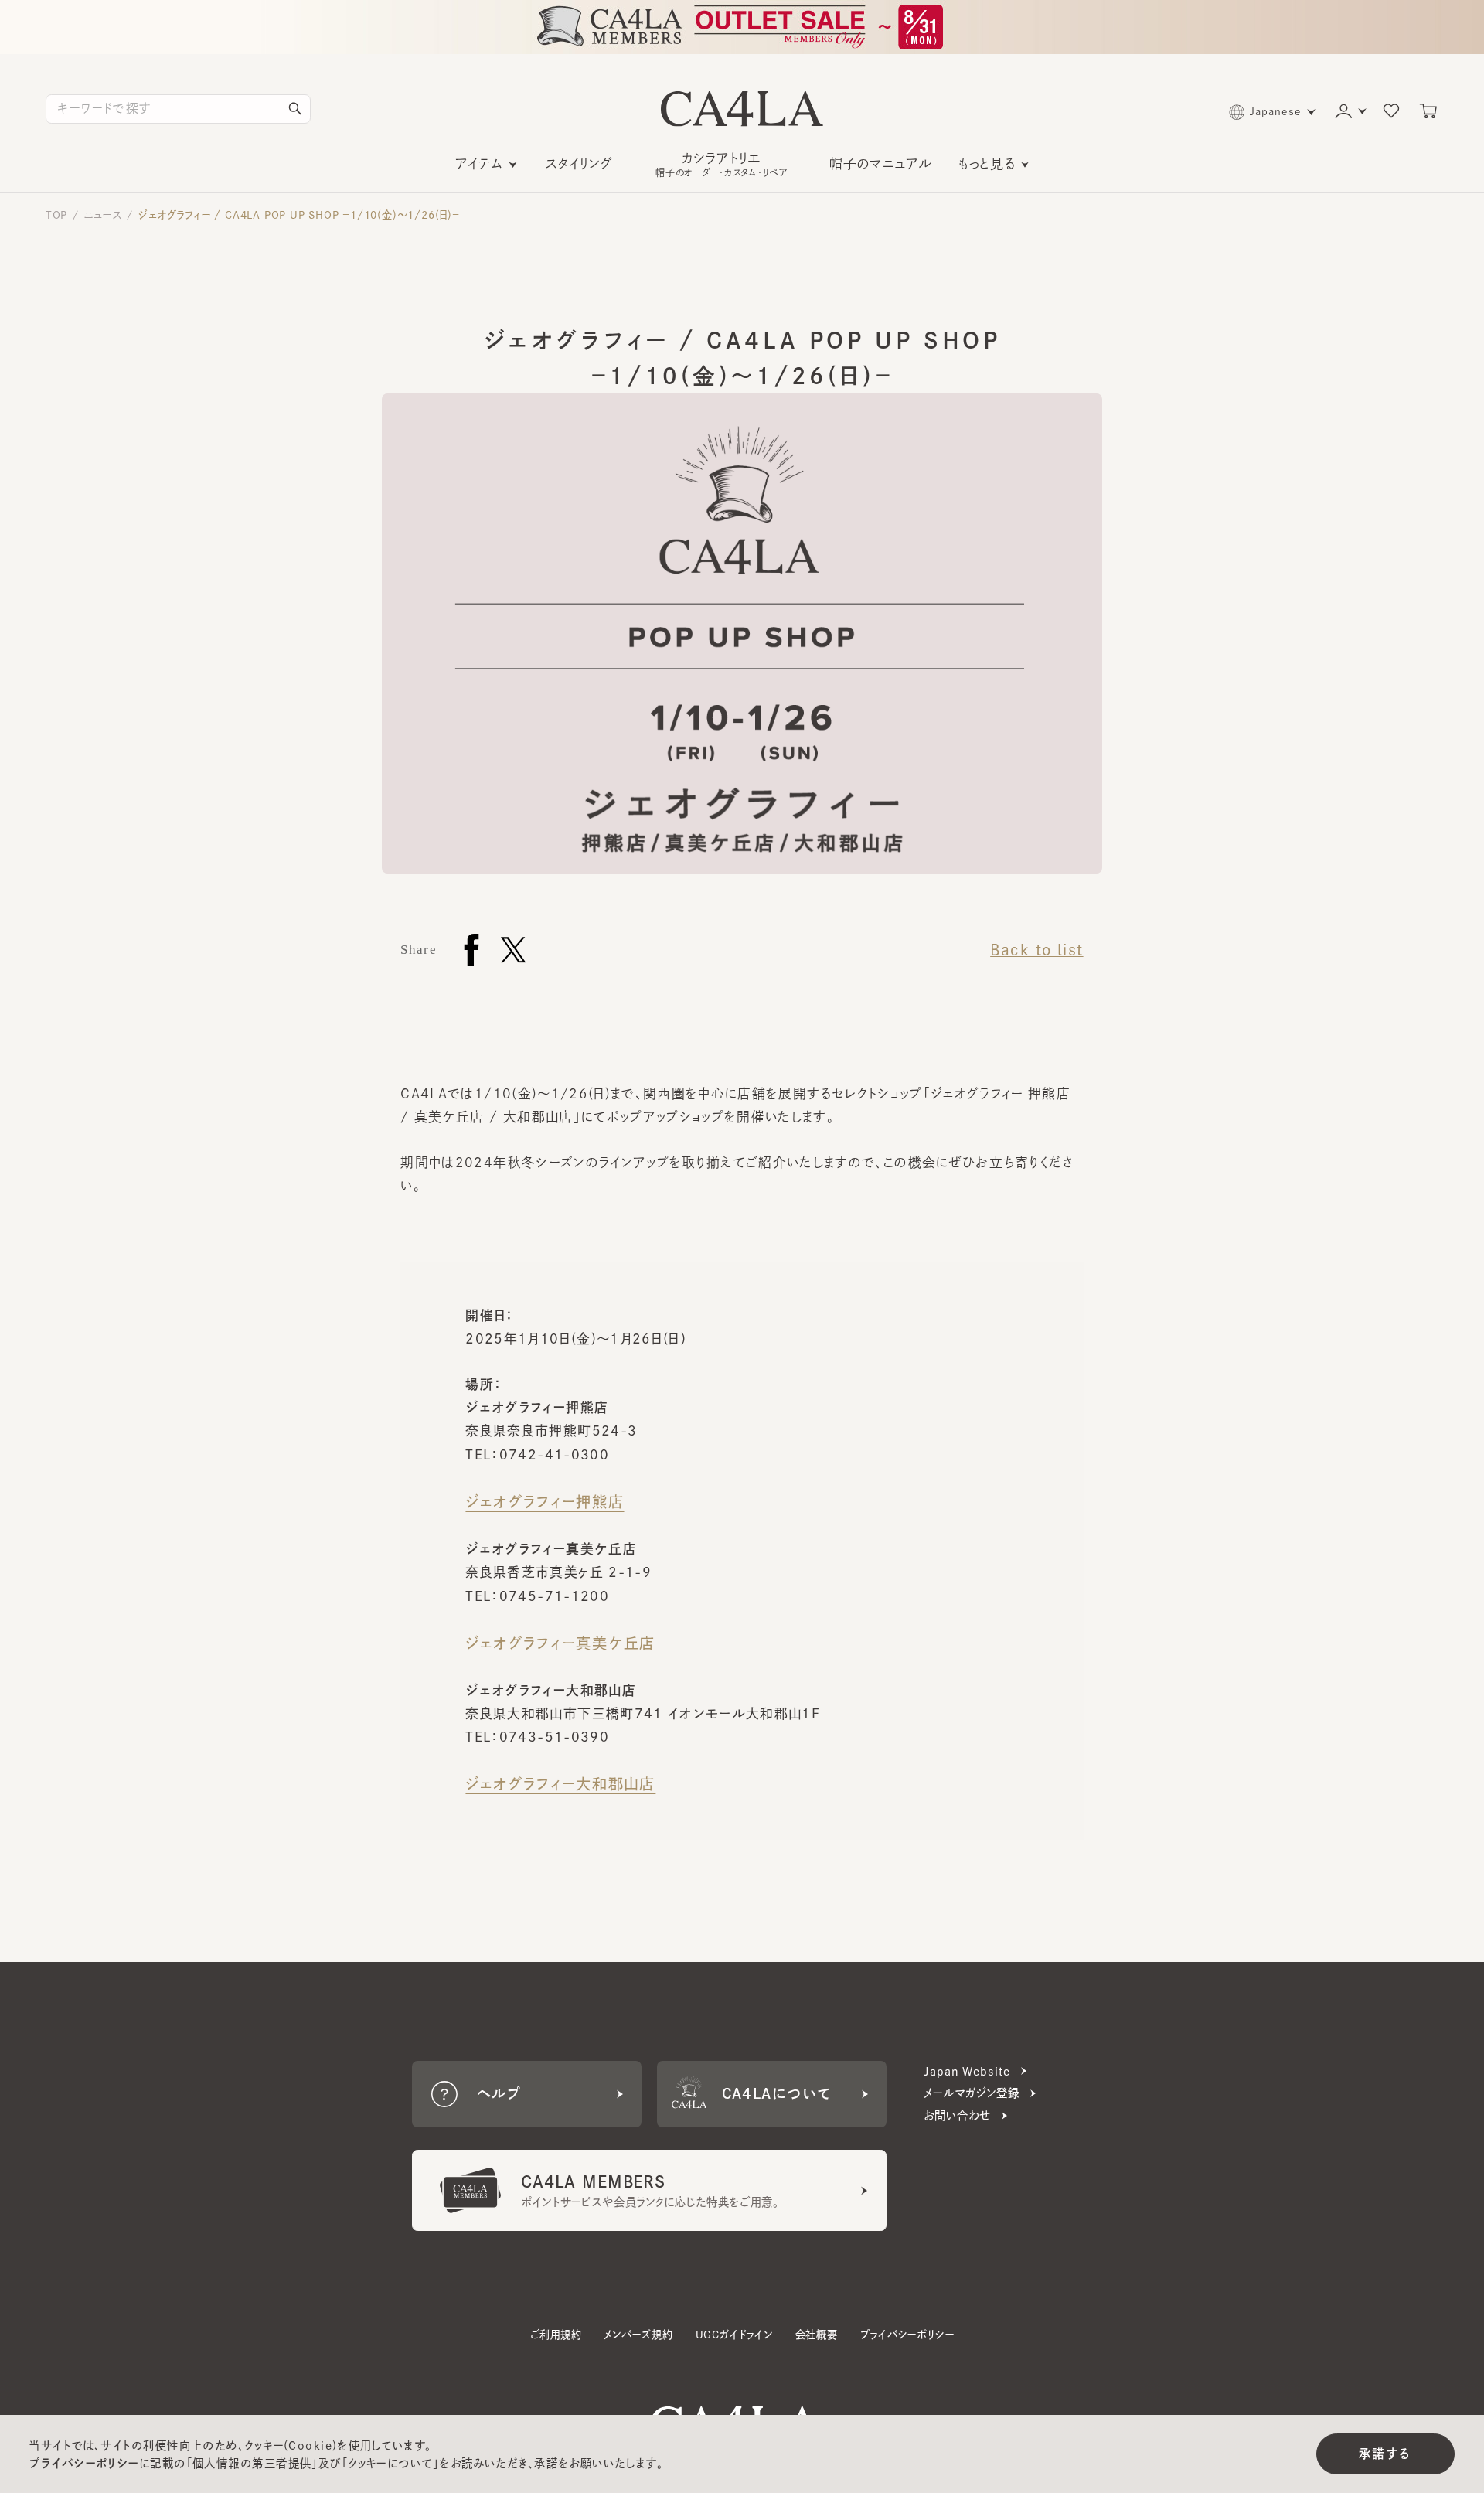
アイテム (480, 163)
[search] (295, 109)
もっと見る (987, 163)
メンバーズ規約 (638, 2335)
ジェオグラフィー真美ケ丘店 (560, 1643)
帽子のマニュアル (881, 163)
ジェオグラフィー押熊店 (545, 1502)
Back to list (1036, 950)
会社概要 (817, 2335)
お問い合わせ (957, 2115)
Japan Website (967, 2071)
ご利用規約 (556, 2335)
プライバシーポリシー (907, 2335)
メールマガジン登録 (972, 2093)
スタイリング (579, 163)
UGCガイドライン (734, 2335)
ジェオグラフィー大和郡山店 (560, 1784)
